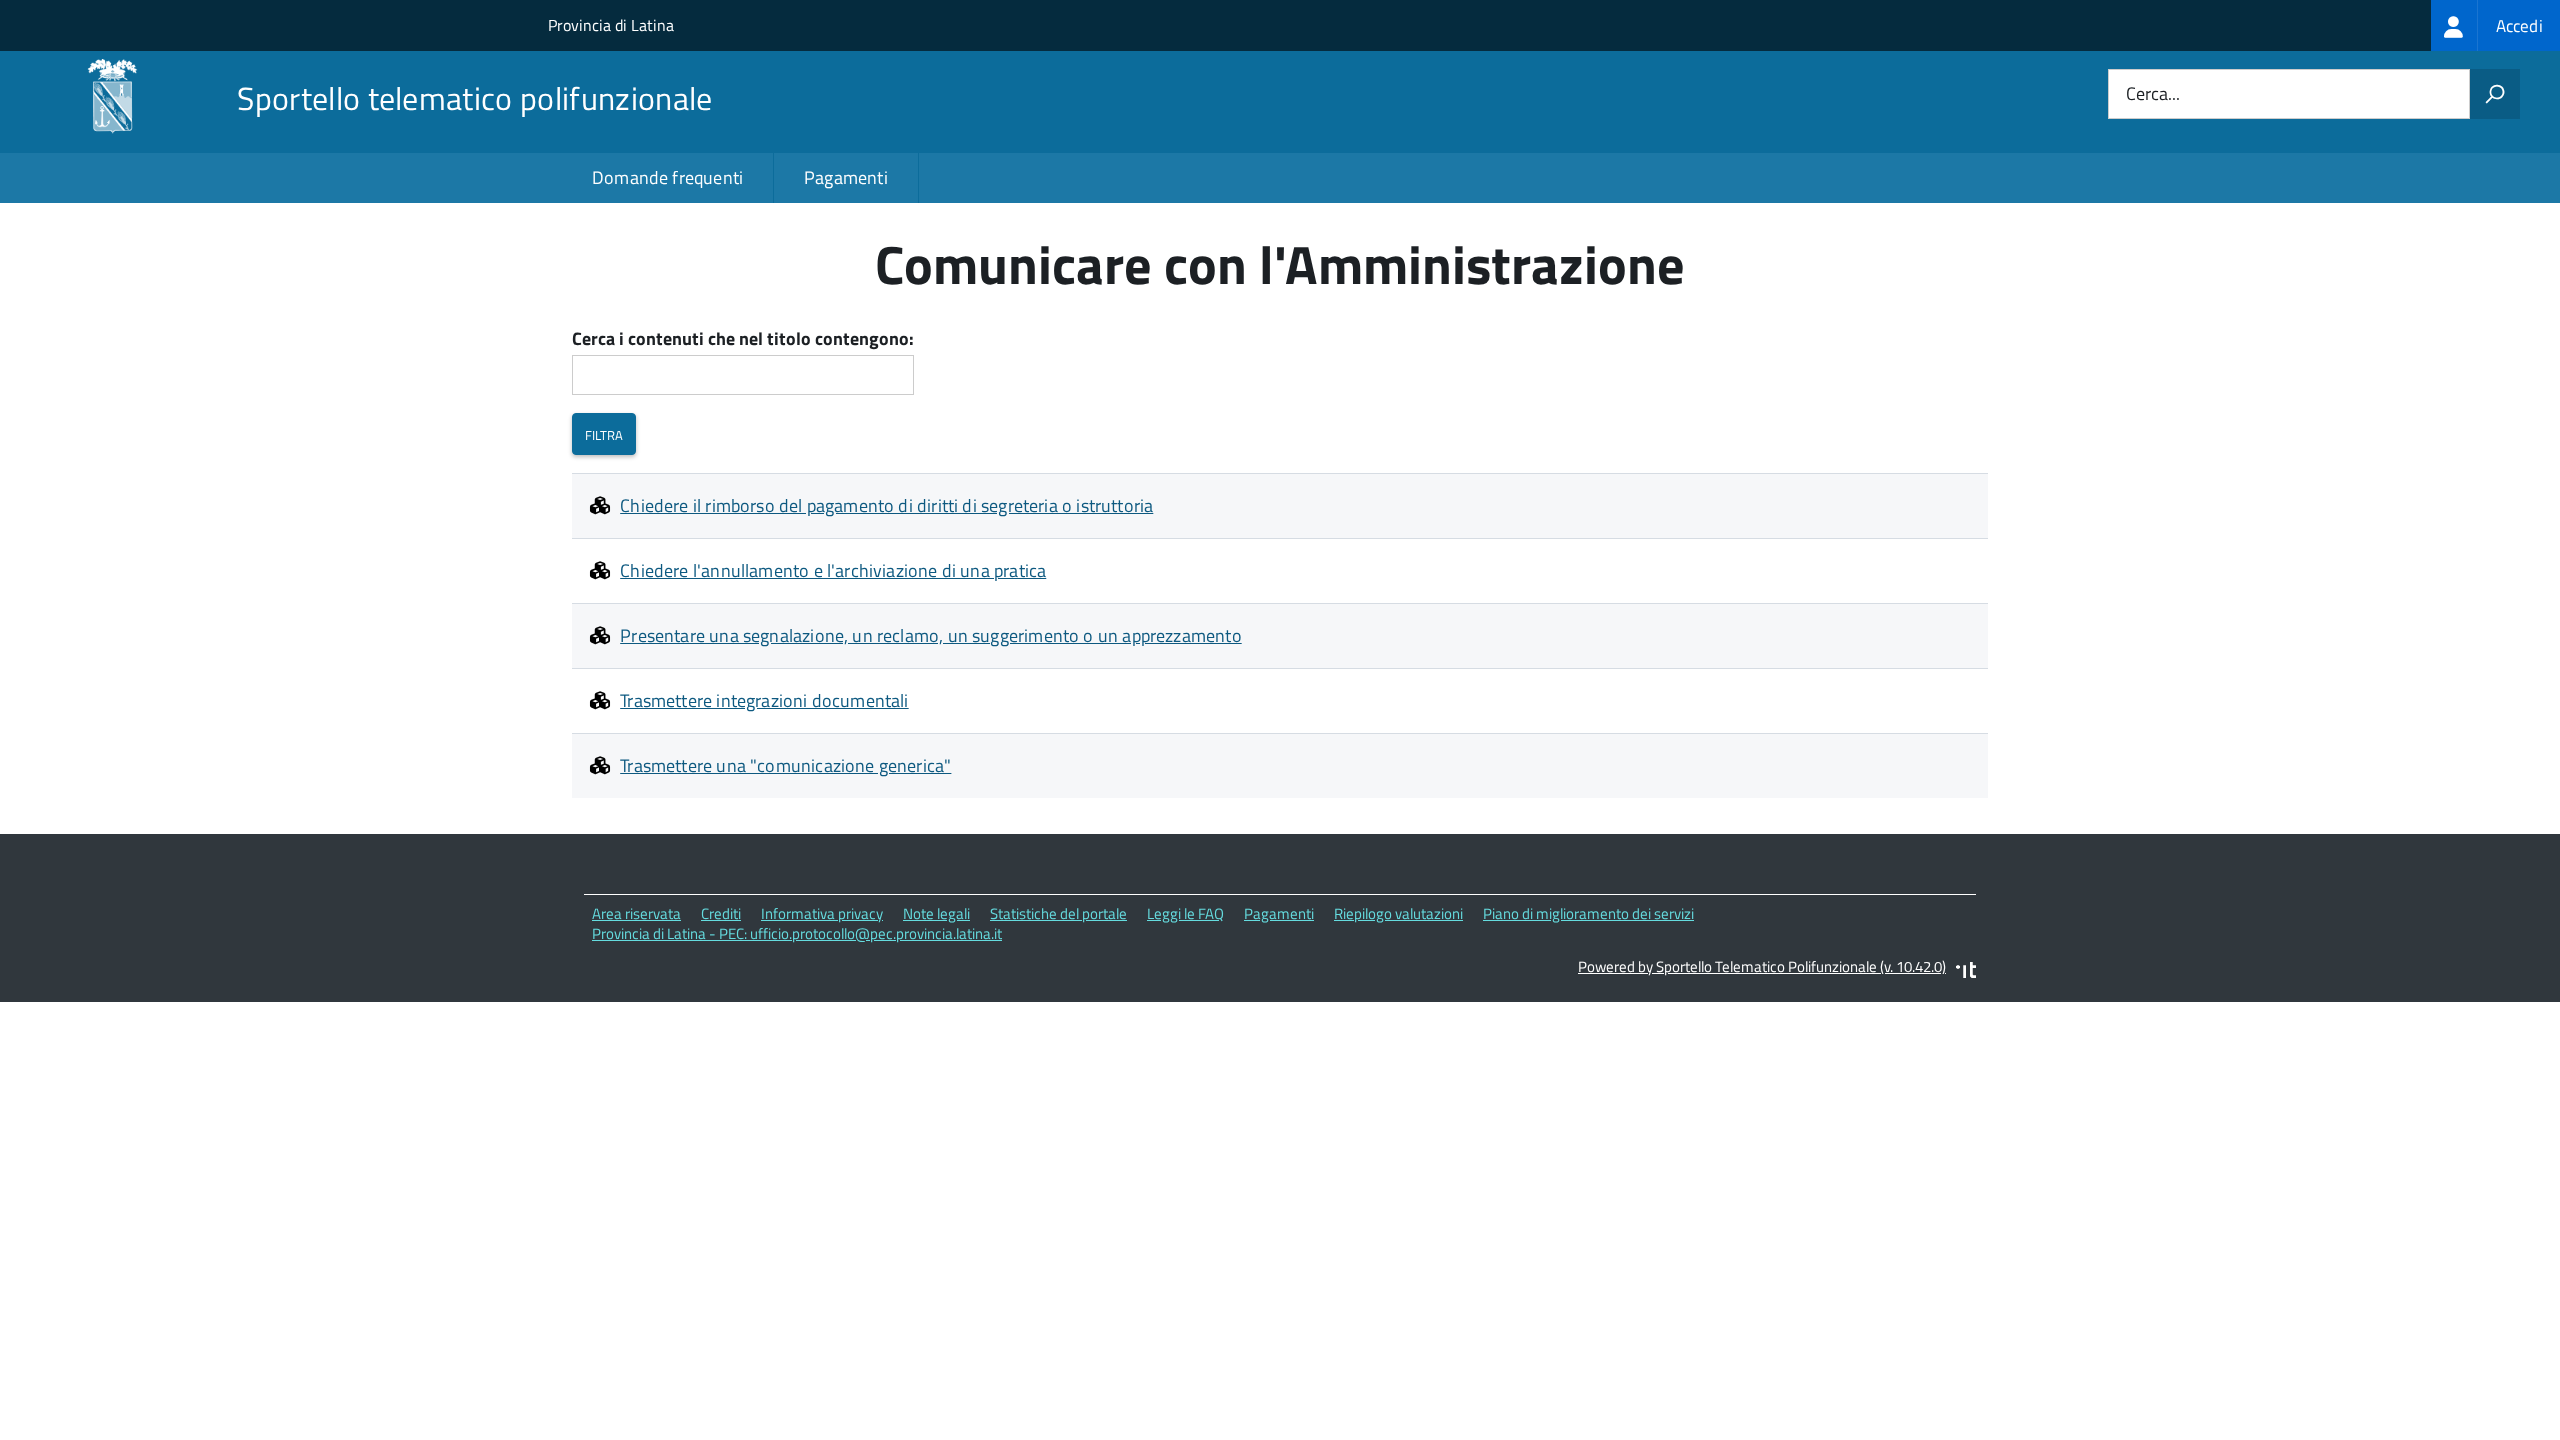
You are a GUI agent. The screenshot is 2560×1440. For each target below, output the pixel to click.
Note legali (936, 913)
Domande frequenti (667, 177)
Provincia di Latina (611, 25)
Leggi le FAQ (1185, 913)
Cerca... (2153, 94)
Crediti (721, 913)
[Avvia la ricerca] (2495, 94)
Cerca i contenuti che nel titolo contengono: (743, 339)
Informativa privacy (822, 913)
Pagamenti (846, 177)
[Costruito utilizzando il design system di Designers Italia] (1966, 972)
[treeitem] (2495, 25)
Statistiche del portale (1058, 913)
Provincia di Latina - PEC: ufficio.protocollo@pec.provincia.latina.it (797, 933)
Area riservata (636, 913)
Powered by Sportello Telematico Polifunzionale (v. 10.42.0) (1762, 966)
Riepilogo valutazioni (1398, 913)
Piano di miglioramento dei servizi (1588, 913)
